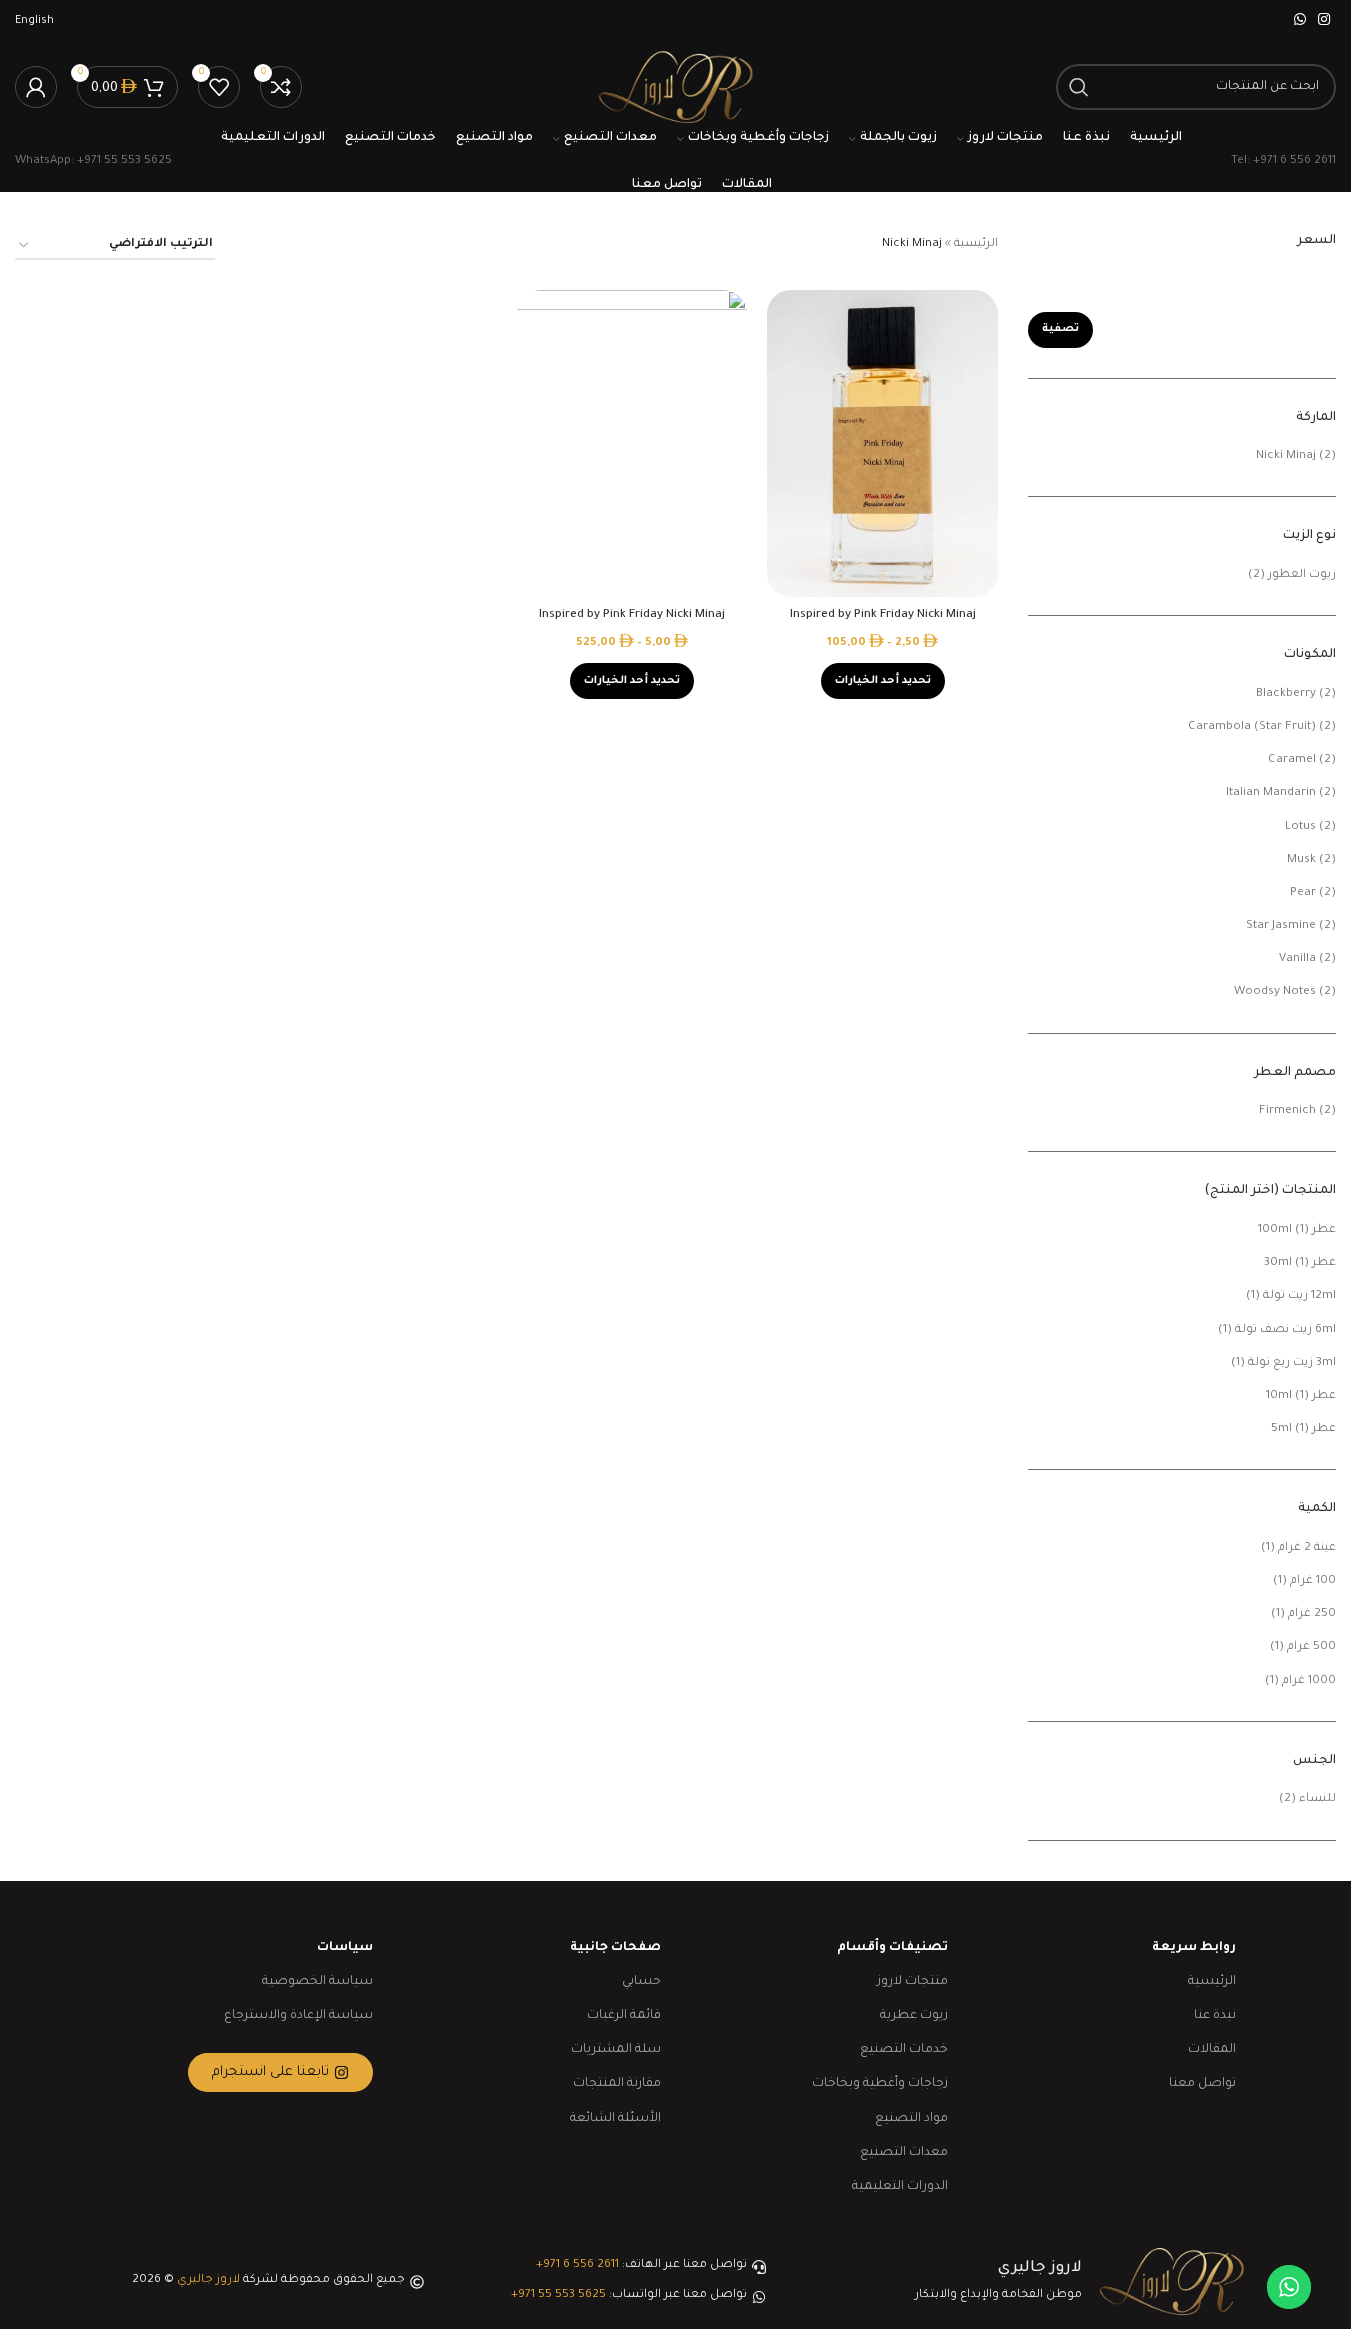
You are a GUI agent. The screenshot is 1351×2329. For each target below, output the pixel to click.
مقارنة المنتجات (617, 2084)
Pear (1303, 893)
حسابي (641, 1982)
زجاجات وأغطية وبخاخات (880, 2084)
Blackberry (1286, 694)
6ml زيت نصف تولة (1285, 1330)
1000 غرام (1309, 1681)
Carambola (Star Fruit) (1252, 727)
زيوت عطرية (914, 2016)
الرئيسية (976, 244)
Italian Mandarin (1271, 793)
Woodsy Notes (1275, 992)
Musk (1301, 860)
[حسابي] (36, 87)
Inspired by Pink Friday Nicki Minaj (883, 615)
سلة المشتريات (616, 2050)
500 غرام (1311, 1647)
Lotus (1300, 827)
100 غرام (1313, 1581)
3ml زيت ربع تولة (1292, 1363)
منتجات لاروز (912, 1982)
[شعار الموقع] (675, 88)
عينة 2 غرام (1307, 1548)
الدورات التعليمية (900, 2187)
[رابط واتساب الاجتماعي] (1300, 21)
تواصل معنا (1202, 2084)
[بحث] (1079, 87)
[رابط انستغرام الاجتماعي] (1324, 21)
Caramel (1292, 760)
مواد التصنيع (911, 2119)
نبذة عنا (1215, 2016)
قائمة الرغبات (624, 2016)
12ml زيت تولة (1299, 1296)
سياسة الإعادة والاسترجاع (298, 2016)
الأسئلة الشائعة (615, 2119)
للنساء (1317, 1799)
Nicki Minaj (1286, 456)
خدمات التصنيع (904, 2050)
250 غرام (1312, 1614)
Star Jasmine (1281, 926)
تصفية (1060, 329)
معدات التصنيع (904, 2153)
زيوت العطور (1302, 575)
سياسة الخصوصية (317, 1982)
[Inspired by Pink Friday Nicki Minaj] (882, 444)
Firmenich (1287, 1111)
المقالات (1212, 2050)
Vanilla (1297, 959)
